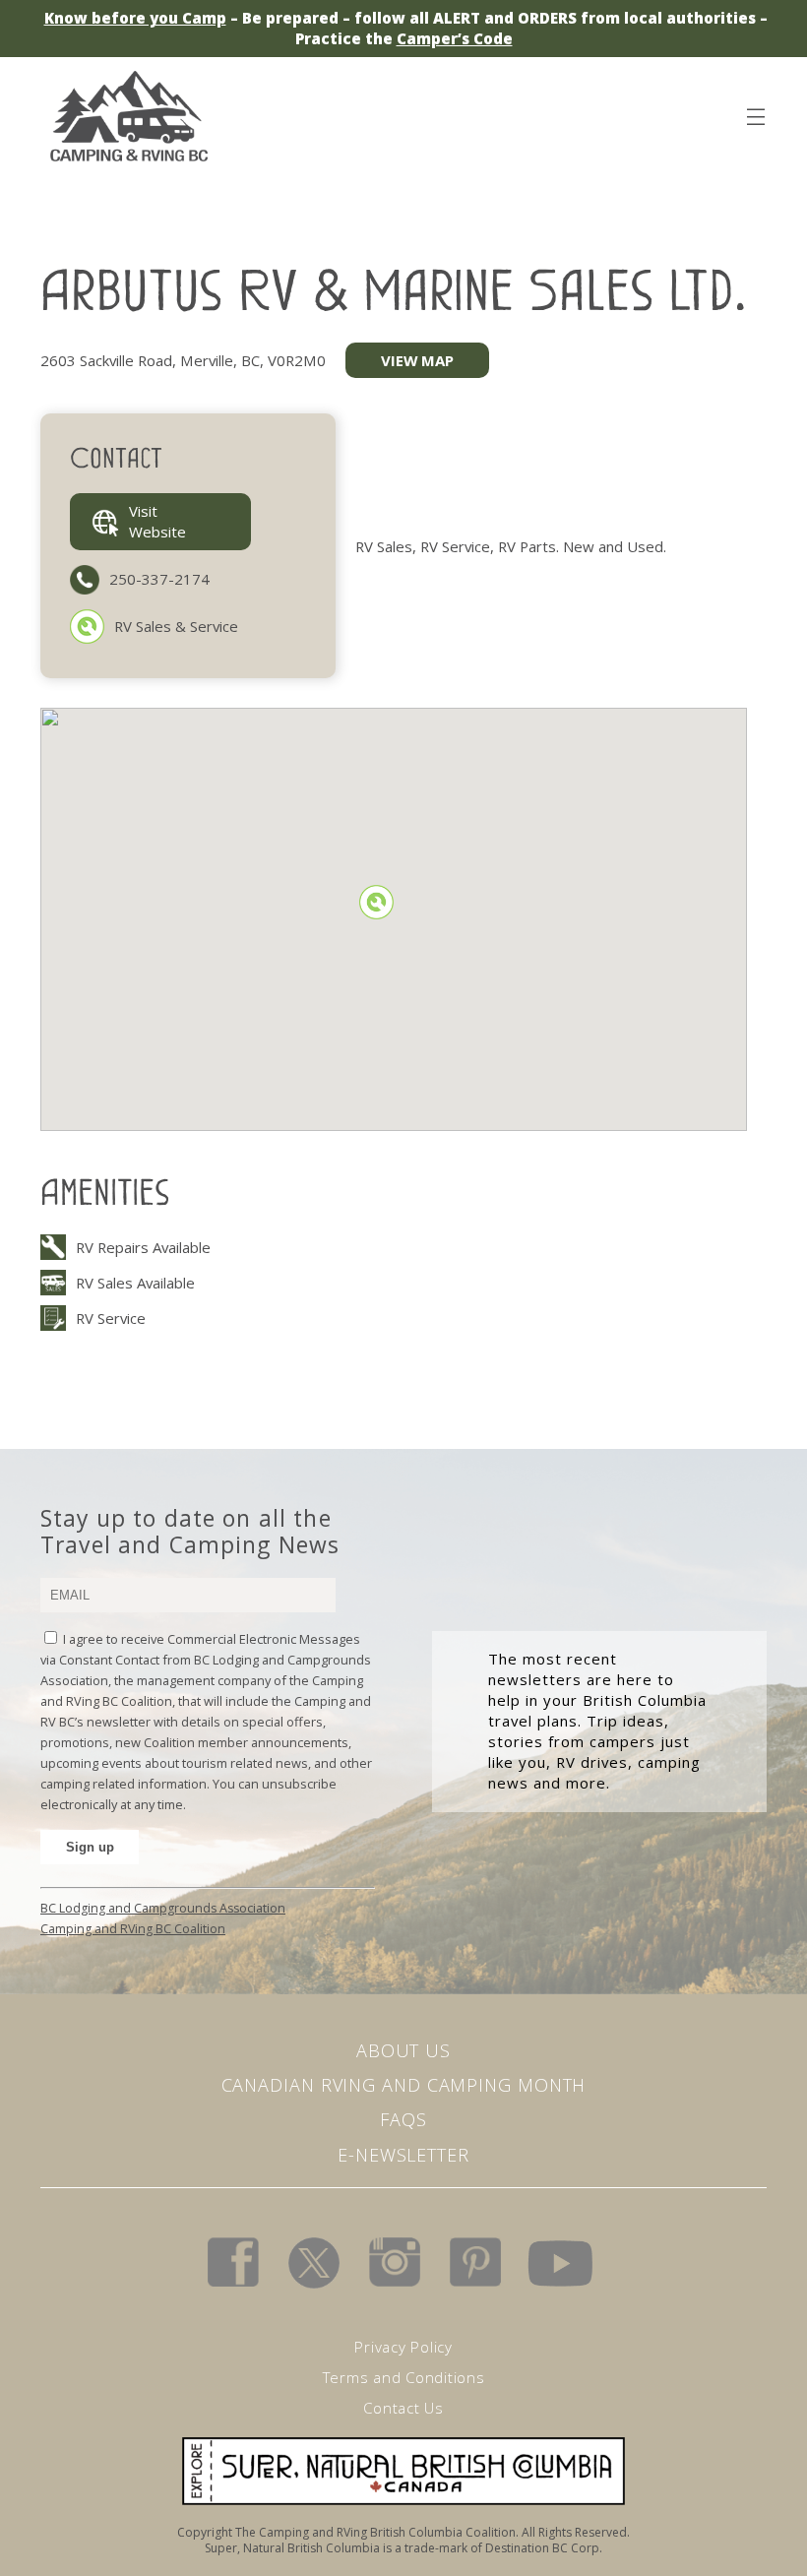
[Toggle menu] (755, 113)
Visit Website (157, 521)
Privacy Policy (403, 2347)
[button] (376, 902)
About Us (403, 2050)
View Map (417, 360)
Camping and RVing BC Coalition (133, 1929)
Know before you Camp (135, 18)
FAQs (403, 2119)
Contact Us (403, 2408)
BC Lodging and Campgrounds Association (163, 1908)
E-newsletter (403, 2155)
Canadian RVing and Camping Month (404, 2085)
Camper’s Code (455, 38)
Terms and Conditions (404, 2377)
